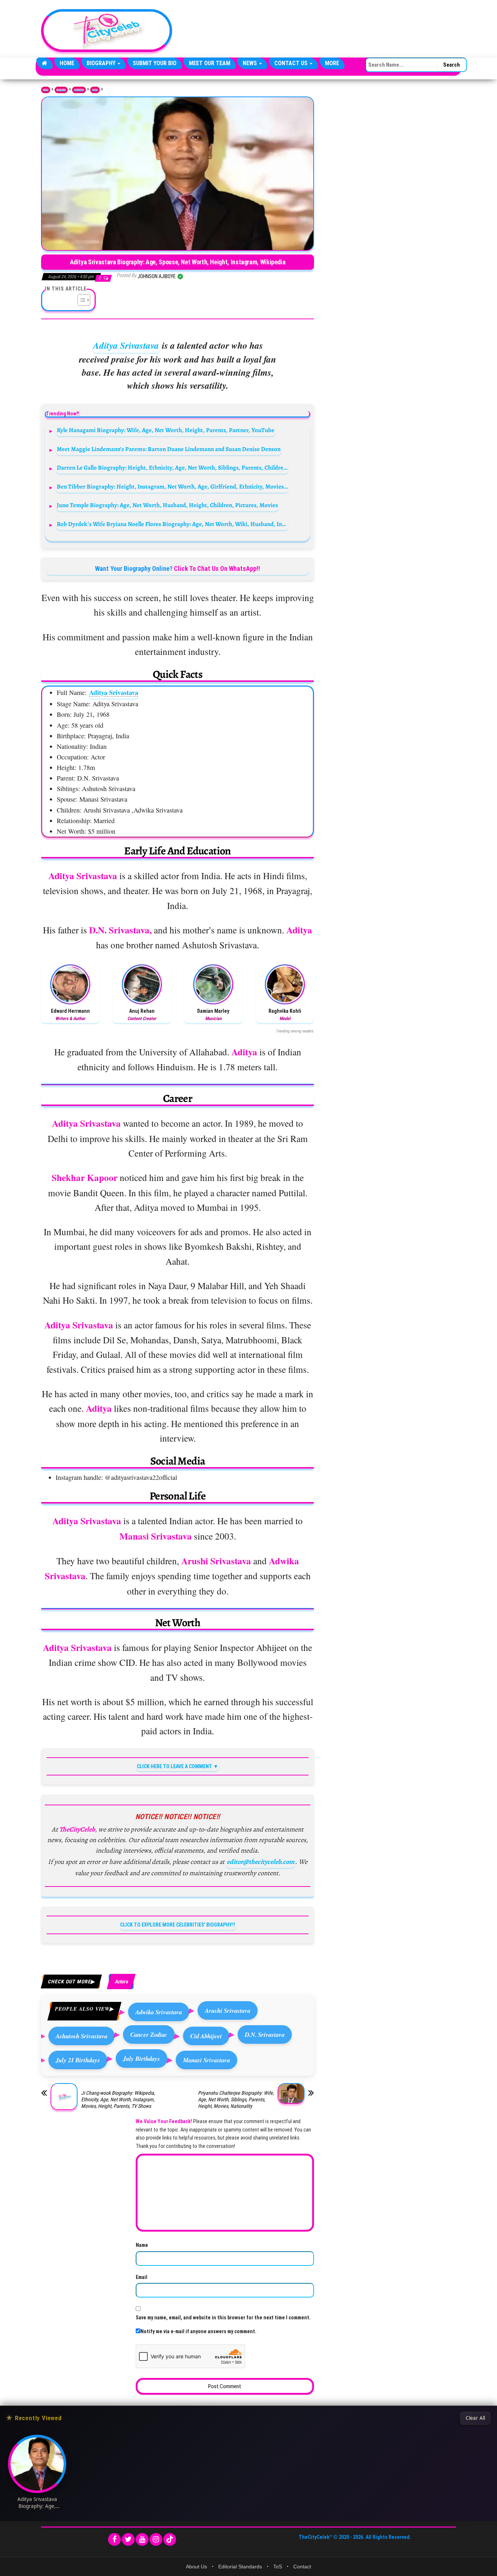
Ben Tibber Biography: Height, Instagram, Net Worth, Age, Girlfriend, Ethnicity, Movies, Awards (173, 487)
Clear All (475, 2418)
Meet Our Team (210, 63)
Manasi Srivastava (206, 2060)
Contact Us (292, 63)
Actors (95, 90)
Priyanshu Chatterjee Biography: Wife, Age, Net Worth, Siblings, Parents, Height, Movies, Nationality (236, 2099)
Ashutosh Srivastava (81, 2036)
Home (67, 63)
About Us (196, 2567)
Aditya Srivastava (126, 345)
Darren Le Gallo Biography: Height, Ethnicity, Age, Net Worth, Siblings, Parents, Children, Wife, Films (173, 468)
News (251, 63)
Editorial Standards (240, 2567)
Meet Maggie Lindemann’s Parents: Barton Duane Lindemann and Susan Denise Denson (169, 449)
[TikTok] (170, 2539)
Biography (102, 63)
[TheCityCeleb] (45, 63)
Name (142, 2245)
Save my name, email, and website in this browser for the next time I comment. (223, 2318)
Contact (302, 2567)
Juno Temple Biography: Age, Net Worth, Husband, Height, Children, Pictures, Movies (167, 505)
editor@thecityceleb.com (261, 1862)
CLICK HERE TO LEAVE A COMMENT (174, 1766)
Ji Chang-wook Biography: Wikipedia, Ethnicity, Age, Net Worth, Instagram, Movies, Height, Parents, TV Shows (118, 2099)
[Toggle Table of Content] (80, 300)
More (332, 63)
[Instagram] (156, 2539)
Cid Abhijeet (206, 2036)
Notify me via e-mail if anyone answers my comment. (198, 2331)
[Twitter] (128, 2539)
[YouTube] (142, 2539)
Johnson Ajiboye (157, 276)
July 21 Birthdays (78, 2060)
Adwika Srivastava (159, 2012)
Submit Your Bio (155, 63)
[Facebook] (114, 2539)
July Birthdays (142, 2059)
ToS (278, 2567)
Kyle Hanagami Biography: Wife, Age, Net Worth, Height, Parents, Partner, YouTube (166, 430)
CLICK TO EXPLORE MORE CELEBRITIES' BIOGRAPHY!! (178, 1925)
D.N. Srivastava (265, 2034)
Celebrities (79, 90)
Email (142, 2277)
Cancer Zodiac (149, 2034)
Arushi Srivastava (228, 2010)
